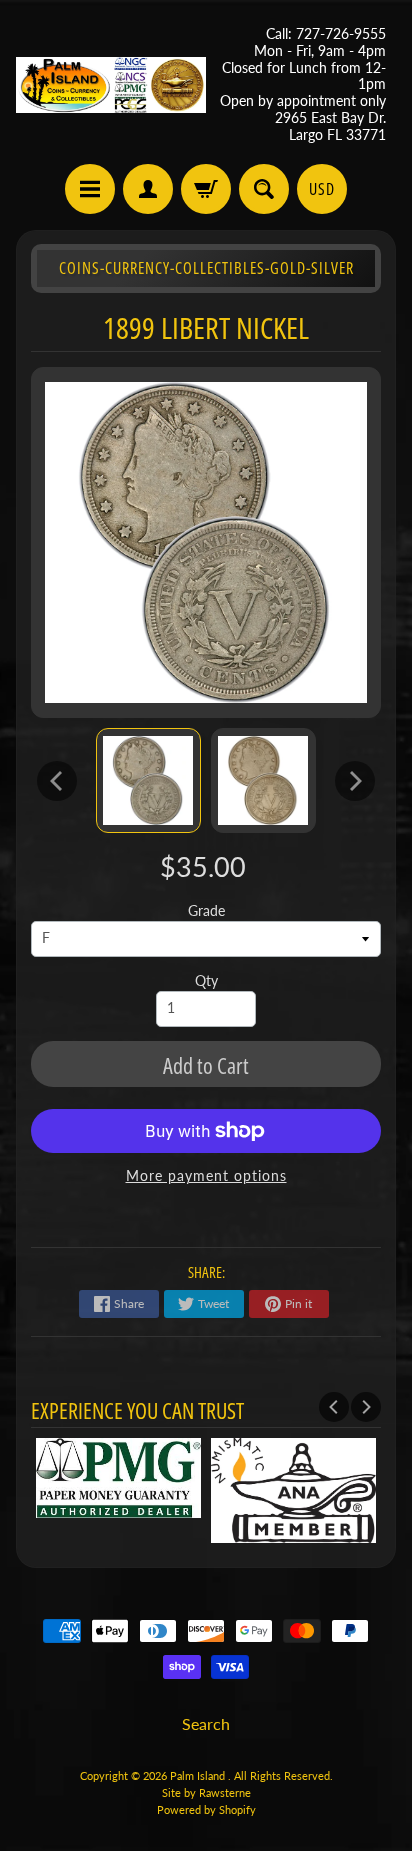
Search (206, 1723)
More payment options (206, 1176)
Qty (206, 981)
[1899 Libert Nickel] (148, 780)
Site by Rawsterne (206, 1792)
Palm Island (199, 1775)
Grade (206, 911)
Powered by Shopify (206, 1809)
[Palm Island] (111, 85)
